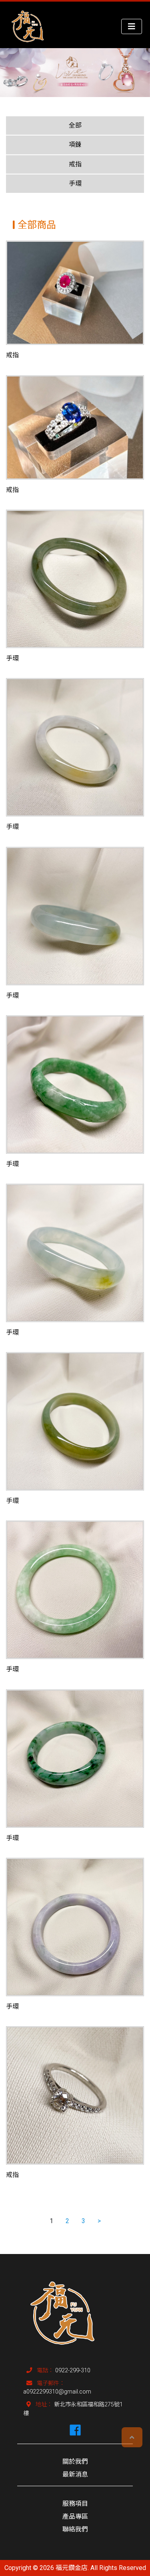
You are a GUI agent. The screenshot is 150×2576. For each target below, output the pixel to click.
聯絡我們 (75, 2529)
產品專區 (75, 2516)
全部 (75, 125)
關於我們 (75, 2462)
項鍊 (75, 145)
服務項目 (75, 2504)
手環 (75, 183)
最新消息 (75, 2474)
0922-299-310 (73, 2370)
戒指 (75, 164)
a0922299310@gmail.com (57, 2392)
